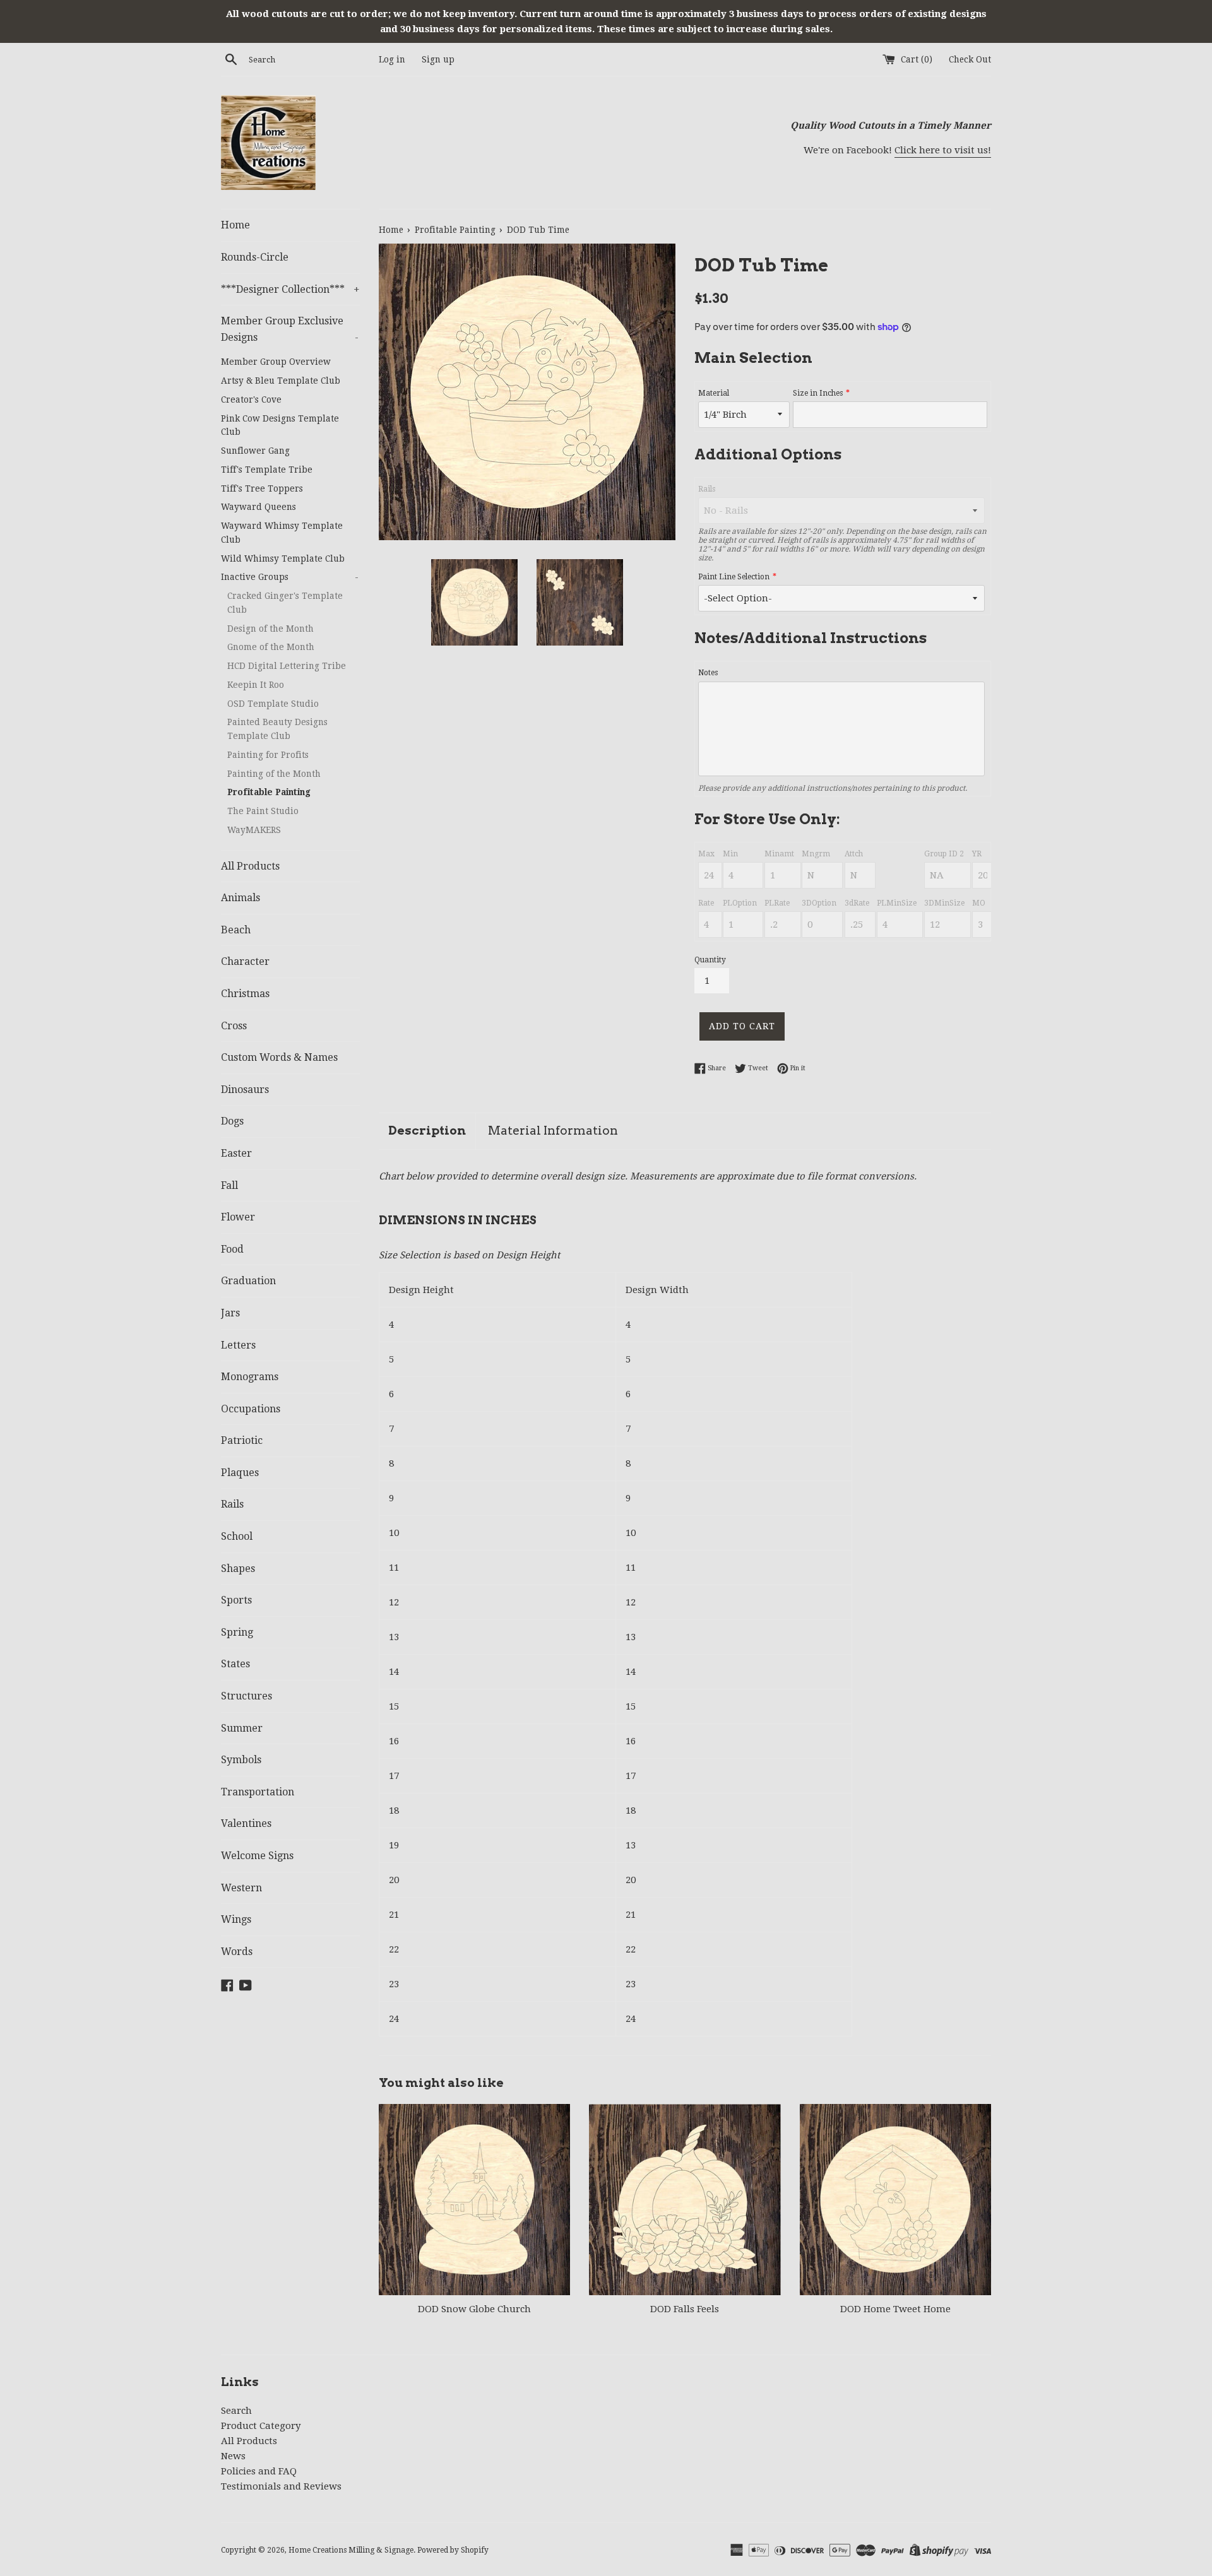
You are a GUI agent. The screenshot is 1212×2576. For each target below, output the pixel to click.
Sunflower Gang (255, 451)
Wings (236, 1919)
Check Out (970, 59)
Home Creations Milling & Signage (351, 2550)
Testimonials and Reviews (281, 2486)
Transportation (258, 1792)
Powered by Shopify (453, 2550)
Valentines (246, 1823)
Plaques (240, 1473)
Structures (247, 1696)
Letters (238, 1345)
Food (232, 1249)
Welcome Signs (257, 1856)
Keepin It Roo (256, 685)
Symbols (241, 1760)
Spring (237, 1632)
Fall (229, 1185)
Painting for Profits (268, 755)
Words (237, 1952)
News (233, 2456)
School (237, 1536)
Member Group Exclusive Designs (290, 329)
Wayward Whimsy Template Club (282, 533)
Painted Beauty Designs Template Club (277, 729)
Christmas (245, 994)
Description (427, 1131)
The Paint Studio (263, 811)
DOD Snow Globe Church (474, 2309)
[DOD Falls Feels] (685, 2200)
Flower (238, 1217)
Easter (236, 1153)
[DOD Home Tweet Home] (895, 2200)
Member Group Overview (276, 362)
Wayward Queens (258, 507)
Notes (708, 673)
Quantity (710, 960)
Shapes (238, 1569)
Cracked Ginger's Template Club (285, 603)
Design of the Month (270, 629)
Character (245, 961)
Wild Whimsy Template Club (283, 558)
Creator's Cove (251, 399)
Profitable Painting (269, 792)
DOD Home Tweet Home (895, 2309)
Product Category (261, 2426)
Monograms (250, 1377)
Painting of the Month (274, 774)
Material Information (553, 1131)
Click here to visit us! (943, 150)
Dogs (232, 1121)
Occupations (251, 1409)
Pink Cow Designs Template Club (280, 425)
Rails (232, 1504)
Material (714, 393)
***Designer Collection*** (290, 289)
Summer (242, 1728)
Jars (230, 1313)
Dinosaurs (245, 1090)
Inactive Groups (290, 577)
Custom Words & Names (279, 1057)
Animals (241, 898)
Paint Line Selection (734, 577)
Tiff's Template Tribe (267, 470)
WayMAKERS (254, 830)
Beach (236, 930)
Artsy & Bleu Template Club (281, 381)
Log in (392, 59)
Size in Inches (818, 393)
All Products (250, 866)
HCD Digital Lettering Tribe (287, 666)
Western (241, 1888)
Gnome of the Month (271, 647)
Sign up (438, 59)
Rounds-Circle (255, 257)
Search (236, 2411)
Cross (234, 1026)
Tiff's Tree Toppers (262, 488)
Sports (236, 1600)
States (235, 1664)
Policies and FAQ (259, 2471)
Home (235, 225)
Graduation (248, 1281)
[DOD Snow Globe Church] (474, 2200)
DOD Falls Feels (685, 2309)
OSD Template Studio (273, 704)
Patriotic (242, 1440)
